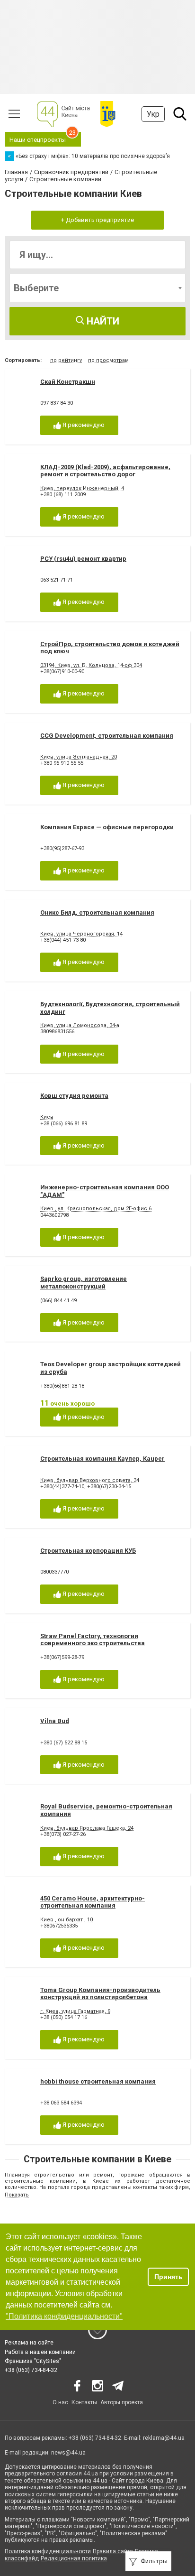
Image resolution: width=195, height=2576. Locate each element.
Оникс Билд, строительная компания (97, 913)
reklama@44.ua (164, 2438)
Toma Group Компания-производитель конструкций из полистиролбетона (100, 1994)
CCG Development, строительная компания (107, 736)
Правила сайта (113, 2551)
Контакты (84, 2402)
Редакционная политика (74, 2558)
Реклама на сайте (29, 2343)
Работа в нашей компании (40, 2352)
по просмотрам (108, 360)
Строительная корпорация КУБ (88, 1551)
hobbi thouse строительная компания (98, 2081)
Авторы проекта (122, 2402)
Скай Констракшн (68, 382)
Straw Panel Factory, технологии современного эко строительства (93, 1640)
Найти (102, 321)
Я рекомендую (83, 425)
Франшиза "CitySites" (33, 2361)
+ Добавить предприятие (97, 220)
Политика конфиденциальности (48, 2551)
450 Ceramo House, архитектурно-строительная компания (93, 1902)
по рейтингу (66, 360)
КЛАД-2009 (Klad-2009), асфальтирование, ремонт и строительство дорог (105, 471)
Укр (153, 114)
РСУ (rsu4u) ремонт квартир (83, 559)
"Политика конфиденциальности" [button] (64, 2316)
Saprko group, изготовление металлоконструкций (84, 1283)
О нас (60, 2402)
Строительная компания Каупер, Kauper (102, 1459)
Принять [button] (168, 2277)
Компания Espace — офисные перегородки (107, 827)
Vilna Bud (55, 1721)
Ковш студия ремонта (74, 1096)
